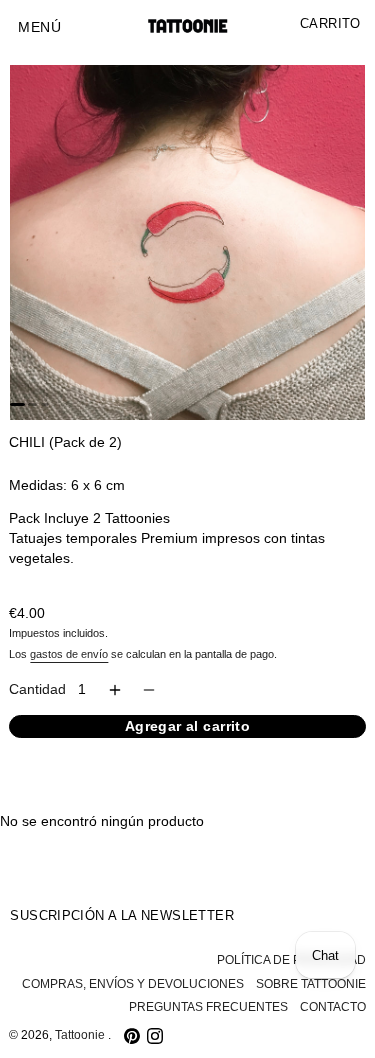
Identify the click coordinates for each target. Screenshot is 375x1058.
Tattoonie (81, 1035)
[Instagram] (155, 1036)
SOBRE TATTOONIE (311, 984)
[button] (39, 28)
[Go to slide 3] (45, 405)
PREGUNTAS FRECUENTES (208, 1007)
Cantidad (37, 689)
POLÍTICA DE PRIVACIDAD (291, 960)
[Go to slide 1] (17, 405)
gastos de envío (69, 654)
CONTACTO (333, 1007)
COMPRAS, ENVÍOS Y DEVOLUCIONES (133, 984)
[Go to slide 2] (32, 405)
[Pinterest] (132, 1036)
